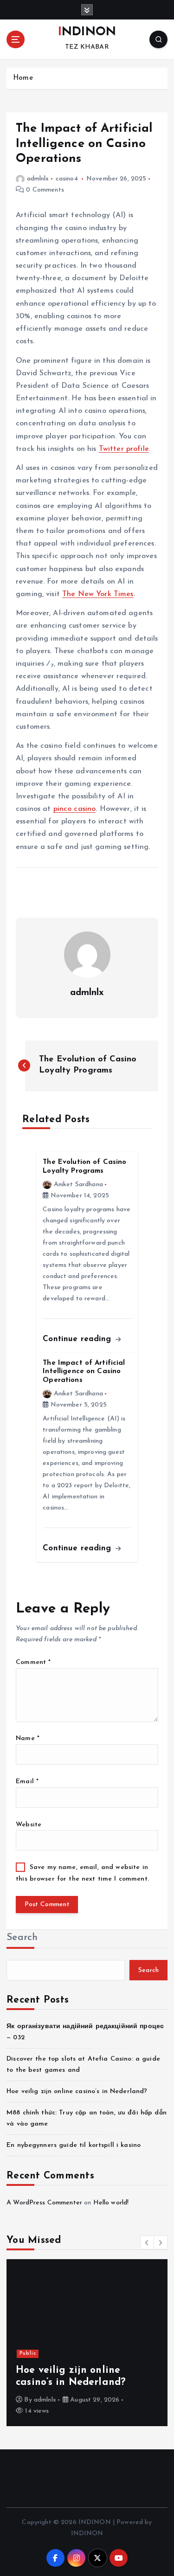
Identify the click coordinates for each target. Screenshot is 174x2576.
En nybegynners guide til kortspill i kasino (74, 2145)
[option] (87, 2343)
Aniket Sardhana (78, 1185)
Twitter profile (124, 449)
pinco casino (75, 809)
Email (27, 1782)
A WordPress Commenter (44, 2203)
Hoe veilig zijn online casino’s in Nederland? (77, 2091)
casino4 (67, 179)
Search (22, 1937)
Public (28, 2354)
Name (28, 1738)
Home (23, 78)
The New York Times (98, 594)
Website (29, 1825)
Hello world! (111, 2203)
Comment (33, 1662)
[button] (147, 2242)
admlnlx (38, 179)
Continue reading (78, 1339)
